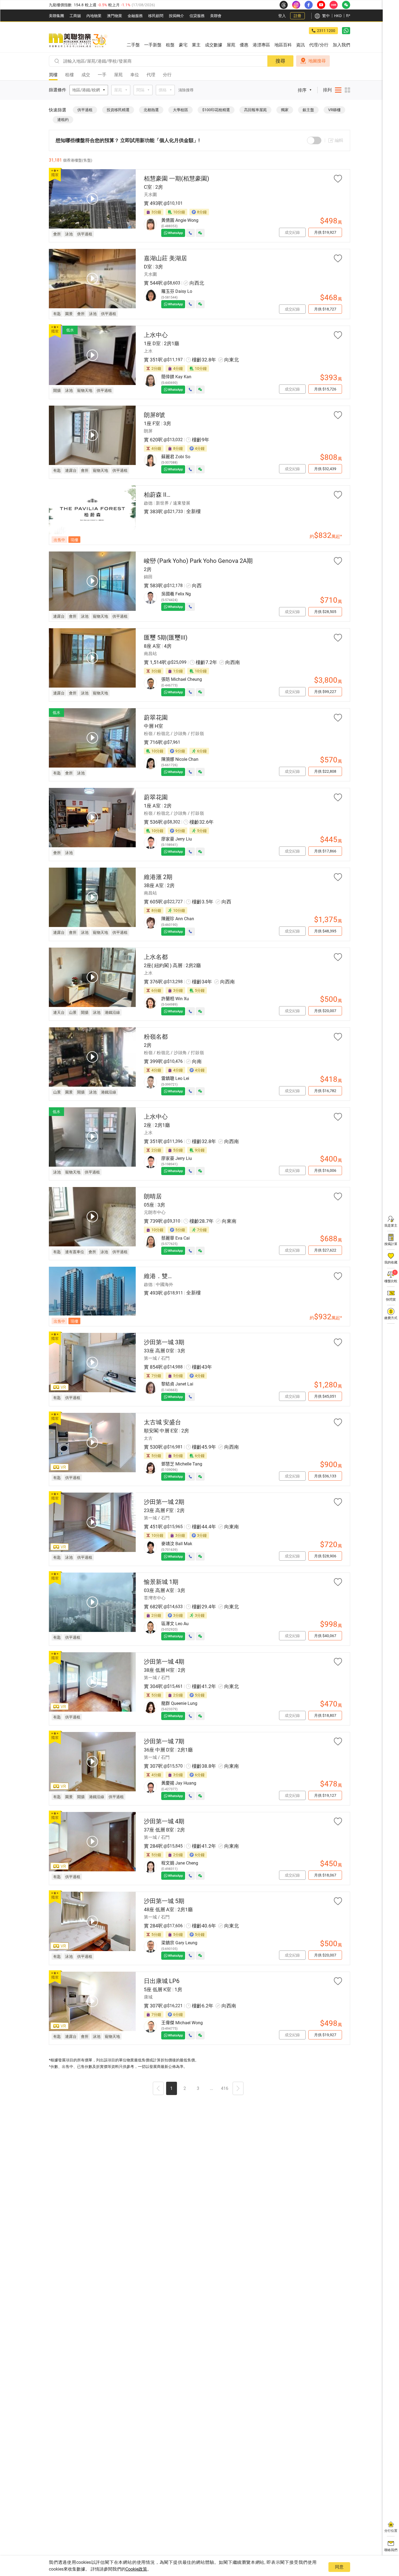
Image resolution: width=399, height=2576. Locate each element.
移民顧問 (156, 16)
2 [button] (185, 2088)
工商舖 (75, 16)
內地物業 (94, 16)
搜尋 (280, 61)
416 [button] (225, 2088)
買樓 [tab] (53, 75)
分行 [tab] (167, 75)
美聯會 (216, 16)
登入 (282, 16)
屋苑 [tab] (118, 75)
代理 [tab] (151, 75)
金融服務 (135, 16)
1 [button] (171, 2088)
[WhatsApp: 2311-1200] (346, 31)
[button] (158, 2089)
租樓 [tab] (69, 75)
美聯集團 (56, 16)
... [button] (211, 2088)
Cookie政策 (136, 2569)
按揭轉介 (176, 16)
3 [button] (198, 2088)
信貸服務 (197, 16)
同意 (339, 2567)
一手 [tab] (102, 75)
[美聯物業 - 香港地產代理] (78, 41)
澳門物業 (115, 16)
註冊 (297, 16)
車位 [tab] (135, 75)
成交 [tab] (86, 75)
